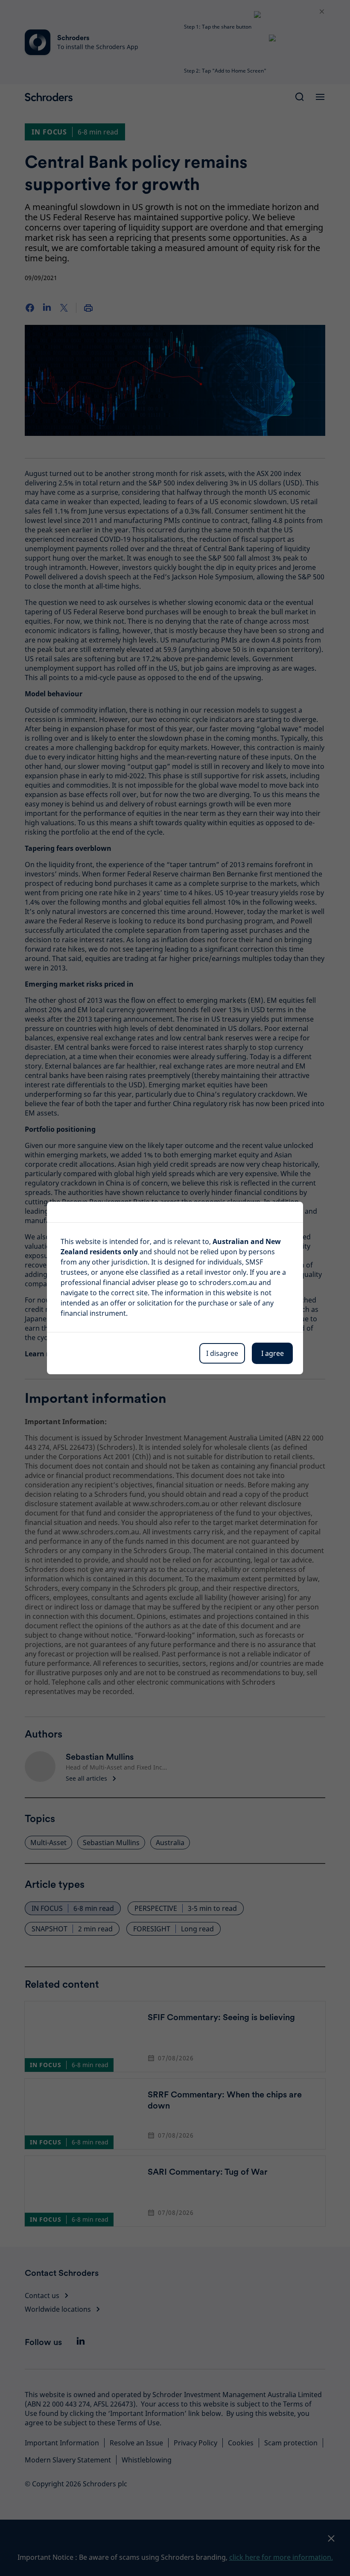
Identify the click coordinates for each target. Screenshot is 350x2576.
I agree (273, 1353)
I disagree (222, 1353)
